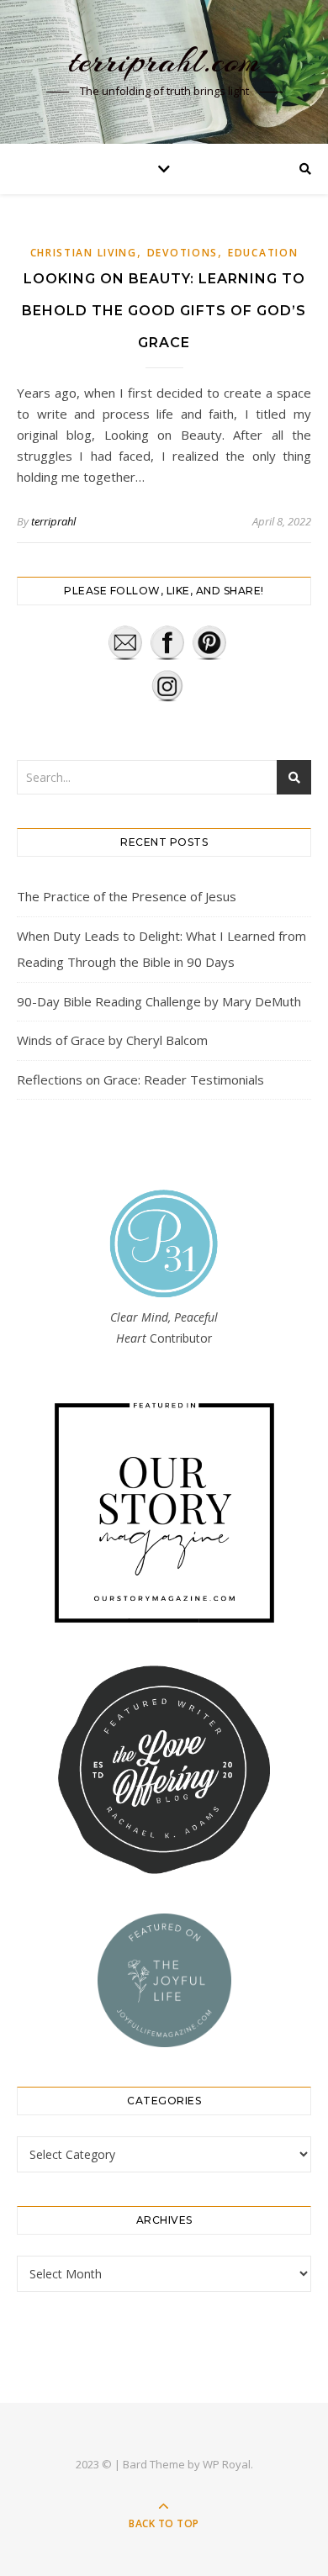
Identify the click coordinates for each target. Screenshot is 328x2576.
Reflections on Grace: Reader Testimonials (140, 1079)
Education (263, 253)
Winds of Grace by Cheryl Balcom (112, 1040)
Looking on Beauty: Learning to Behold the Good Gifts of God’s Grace (164, 311)
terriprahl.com (164, 61)
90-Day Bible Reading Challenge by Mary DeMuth (159, 1001)
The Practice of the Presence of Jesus (127, 896)
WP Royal (227, 2464)
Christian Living (84, 253)
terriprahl (53, 521)
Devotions (183, 253)
